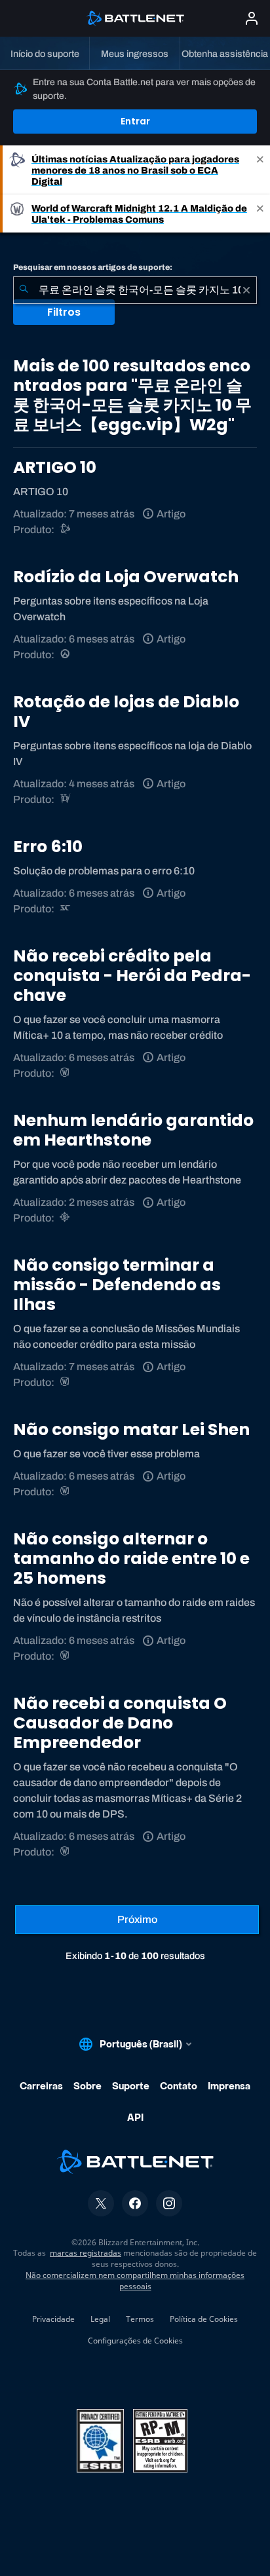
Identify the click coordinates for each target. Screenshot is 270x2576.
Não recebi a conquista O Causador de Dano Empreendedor (120, 1723)
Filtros (64, 312)
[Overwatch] (66, 655)
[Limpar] (246, 290)
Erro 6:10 (48, 847)
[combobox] (135, 290)
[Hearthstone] (66, 1218)
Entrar (135, 121)
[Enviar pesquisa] (24, 290)
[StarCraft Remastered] (66, 909)
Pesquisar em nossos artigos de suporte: (93, 267)
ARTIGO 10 (55, 467)
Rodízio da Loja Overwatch (126, 577)
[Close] (260, 170)
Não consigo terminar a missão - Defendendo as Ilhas (117, 1285)
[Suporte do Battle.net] (66, 530)
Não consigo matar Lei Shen (131, 1429)
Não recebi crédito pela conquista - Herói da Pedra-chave (132, 976)
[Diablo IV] (66, 799)
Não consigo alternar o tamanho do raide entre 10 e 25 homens (131, 1559)
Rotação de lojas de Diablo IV (126, 712)
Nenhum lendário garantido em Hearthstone (133, 1130)
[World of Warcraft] (66, 1073)
